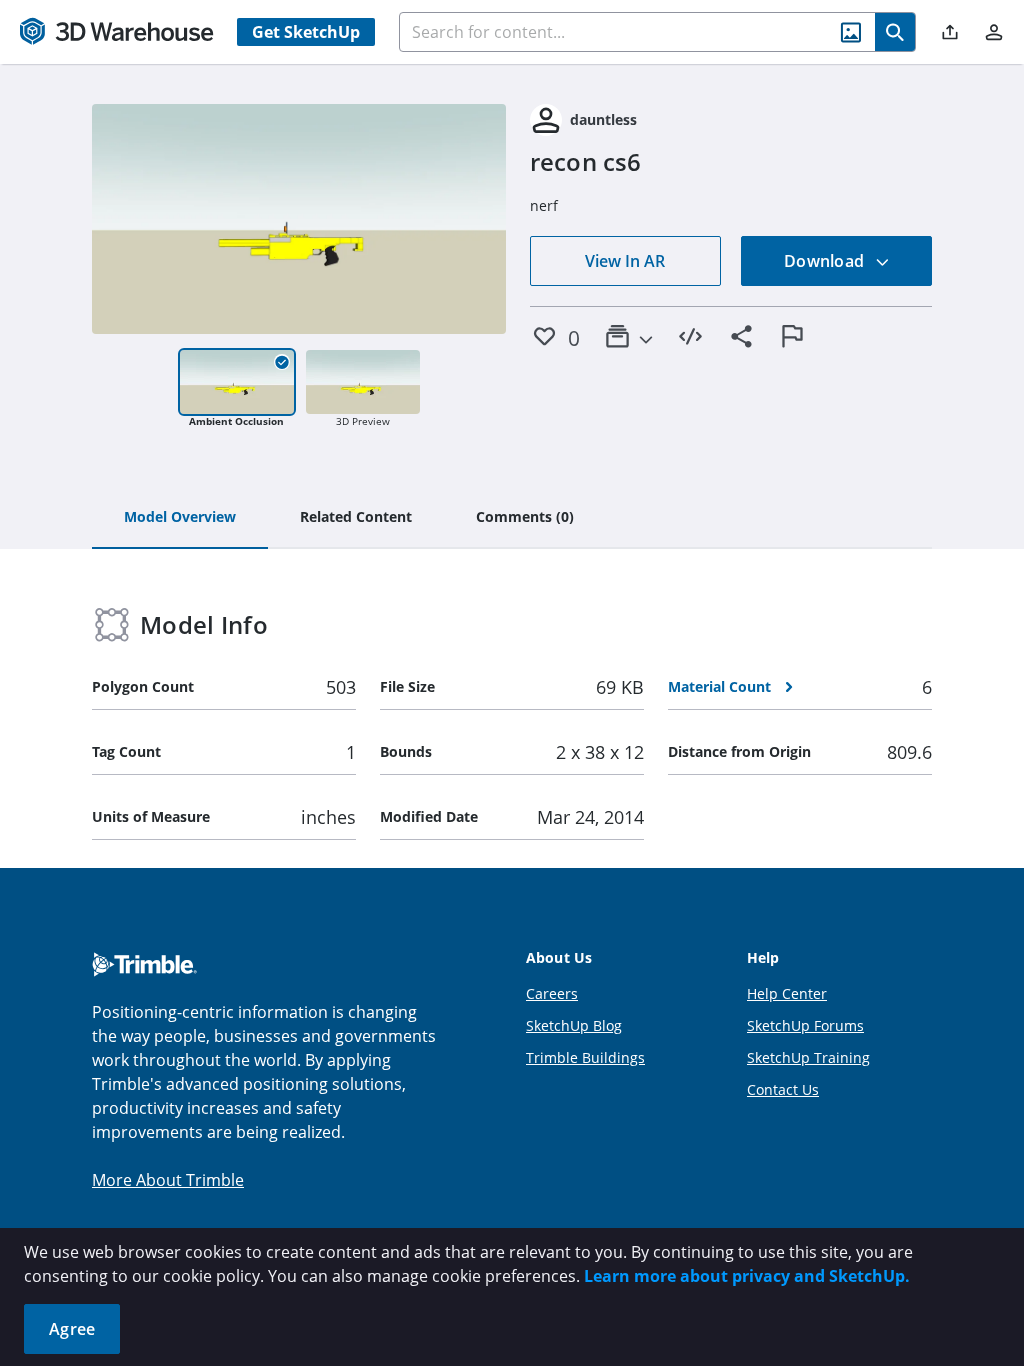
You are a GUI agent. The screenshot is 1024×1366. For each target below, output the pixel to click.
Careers (552, 993)
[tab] (180, 518)
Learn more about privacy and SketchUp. (747, 1276)
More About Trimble (168, 1180)
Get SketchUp (306, 32)
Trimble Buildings (585, 1057)
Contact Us (783, 1089)
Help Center (787, 993)
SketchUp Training (808, 1057)
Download (826, 261)
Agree (72, 1329)
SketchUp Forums (805, 1025)
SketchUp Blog (574, 1025)
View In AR (625, 261)
